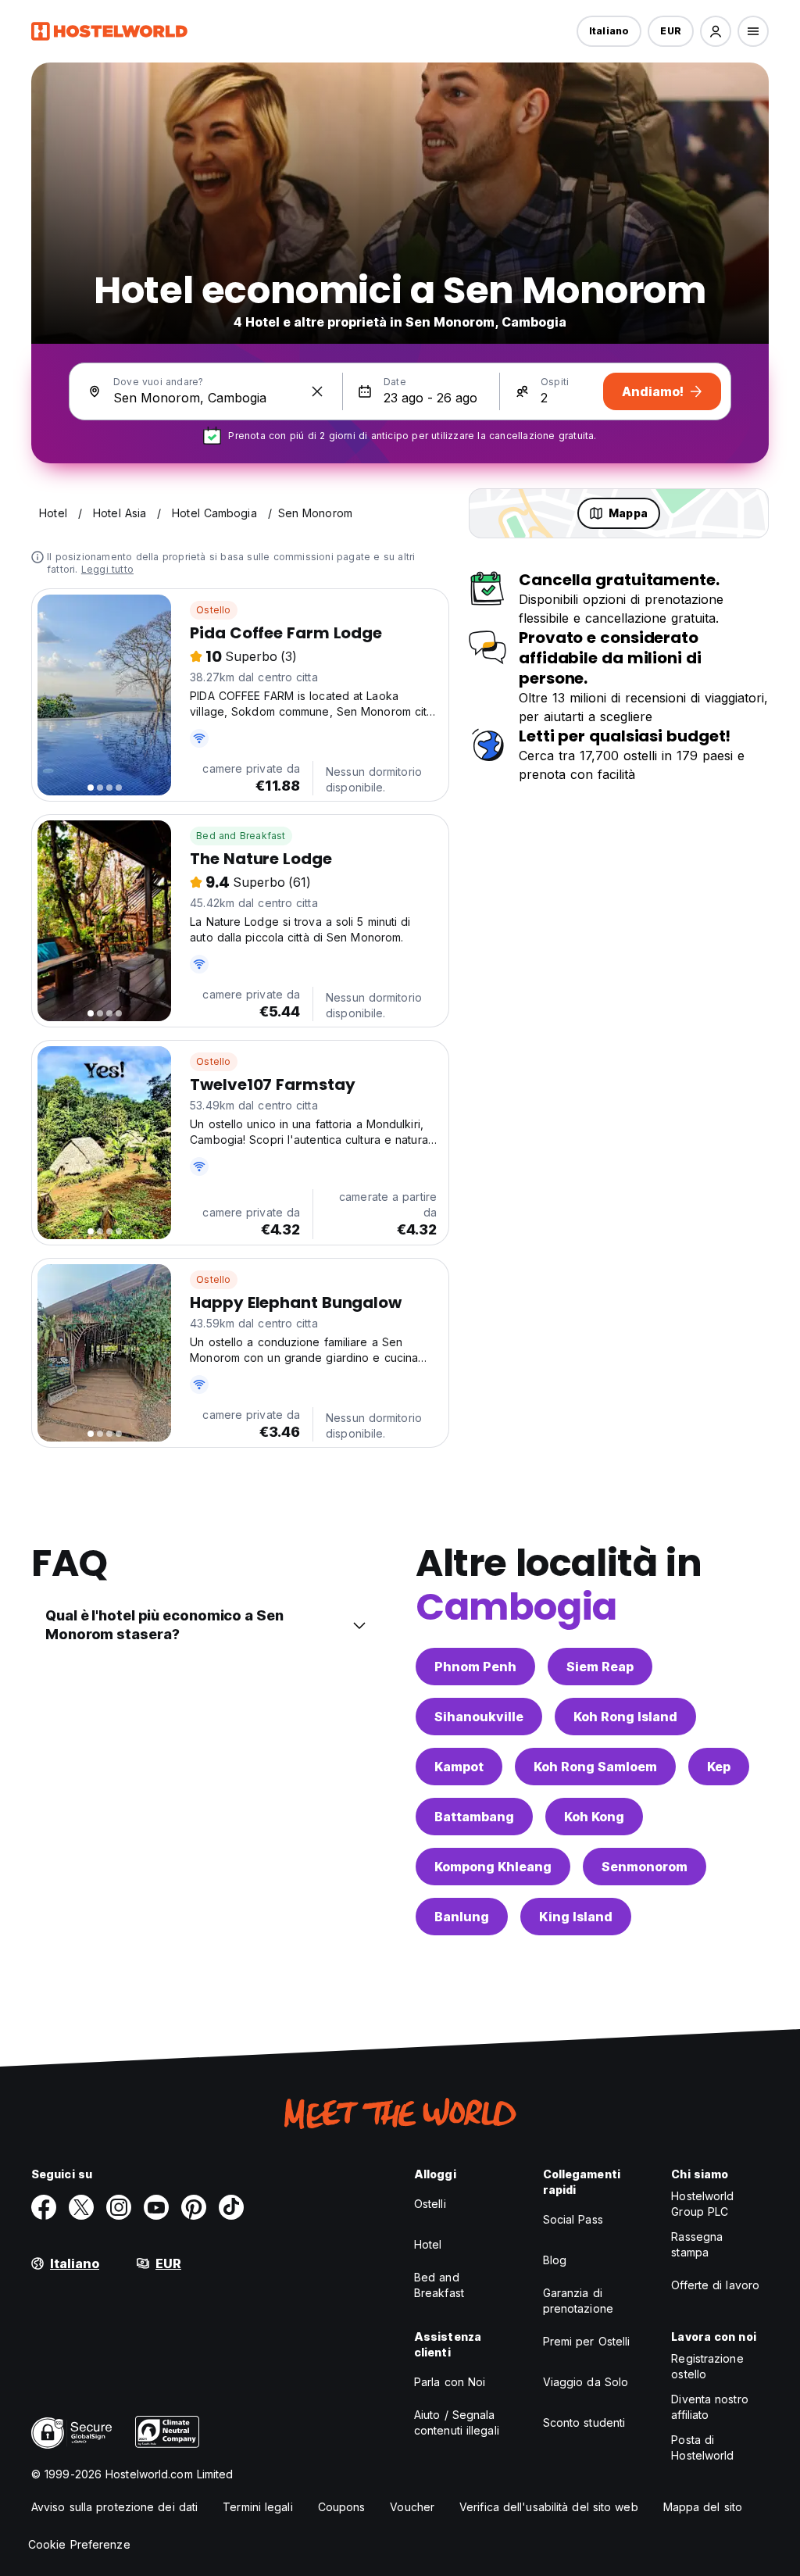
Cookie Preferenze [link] (79, 2544)
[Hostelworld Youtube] (156, 2207)
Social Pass (573, 2219)
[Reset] (317, 391)
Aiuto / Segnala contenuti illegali (457, 2422)
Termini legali (257, 2507)
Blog (555, 2260)
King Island (576, 1917)
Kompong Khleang (493, 1867)
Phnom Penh (475, 1667)
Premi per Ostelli (587, 2341)
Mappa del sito (703, 2507)
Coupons (342, 2507)
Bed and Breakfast (241, 836)
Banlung (462, 1917)
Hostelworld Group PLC (702, 2204)
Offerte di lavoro (715, 2285)
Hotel (428, 2244)
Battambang (474, 1817)
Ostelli (430, 2204)
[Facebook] (44, 2207)
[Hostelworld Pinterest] (194, 2207)
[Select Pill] (716, 31)
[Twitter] (81, 2207)
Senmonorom (645, 1867)
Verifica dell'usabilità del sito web (549, 2507)
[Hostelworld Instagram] (119, 2207)
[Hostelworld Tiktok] (231, 2207)
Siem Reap (600, 1667)
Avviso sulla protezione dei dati (114, 2507)
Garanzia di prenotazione (578, 2301)
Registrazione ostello (707, 2366)
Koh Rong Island (625, 1717)
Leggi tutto (107, 569)
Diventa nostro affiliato (709, 2407)
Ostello (213, 610)
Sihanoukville (479, 1717)
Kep (719, 1767)
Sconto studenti (584, 2422)
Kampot (459, 1767)
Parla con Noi (450, 2382)
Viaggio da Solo (586, 2382)
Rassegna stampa (697, 2244)
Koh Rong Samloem (595, 1767)
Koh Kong (594, 1817)
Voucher (412, 2507)
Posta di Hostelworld (702, 2447)
